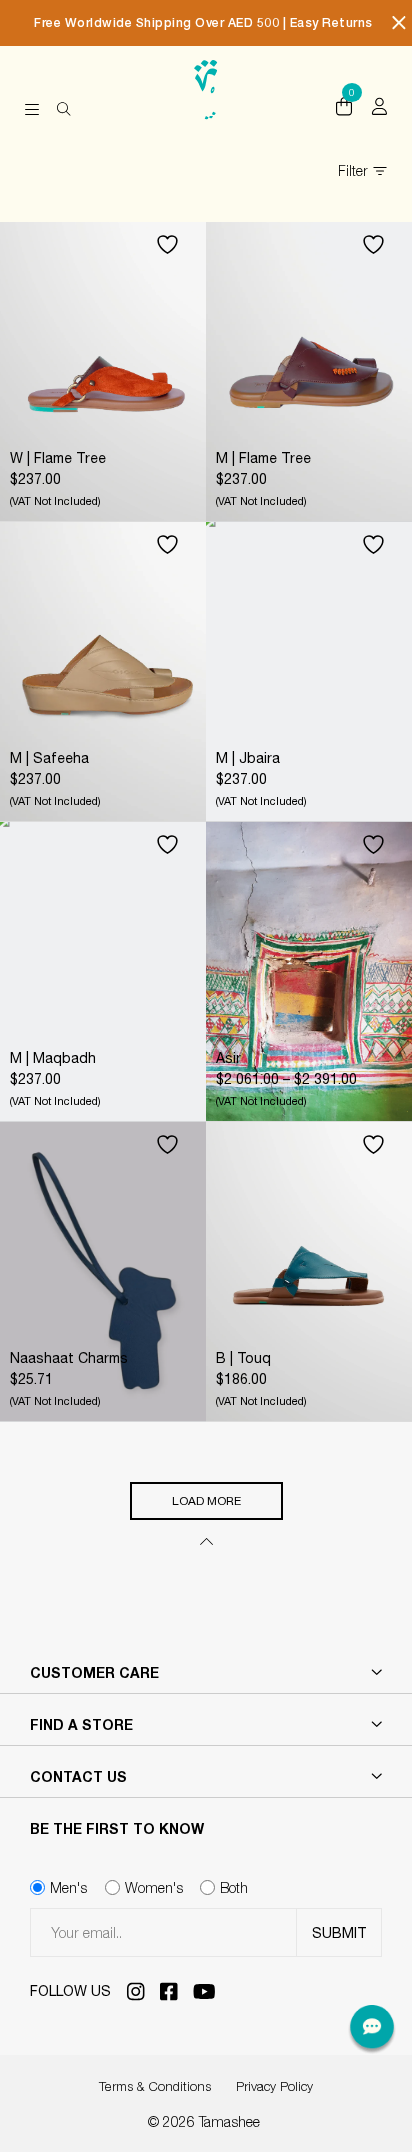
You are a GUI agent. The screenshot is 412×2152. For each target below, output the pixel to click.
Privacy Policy (274, 2086)
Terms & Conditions (155, 2086)
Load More (206, 1501)
